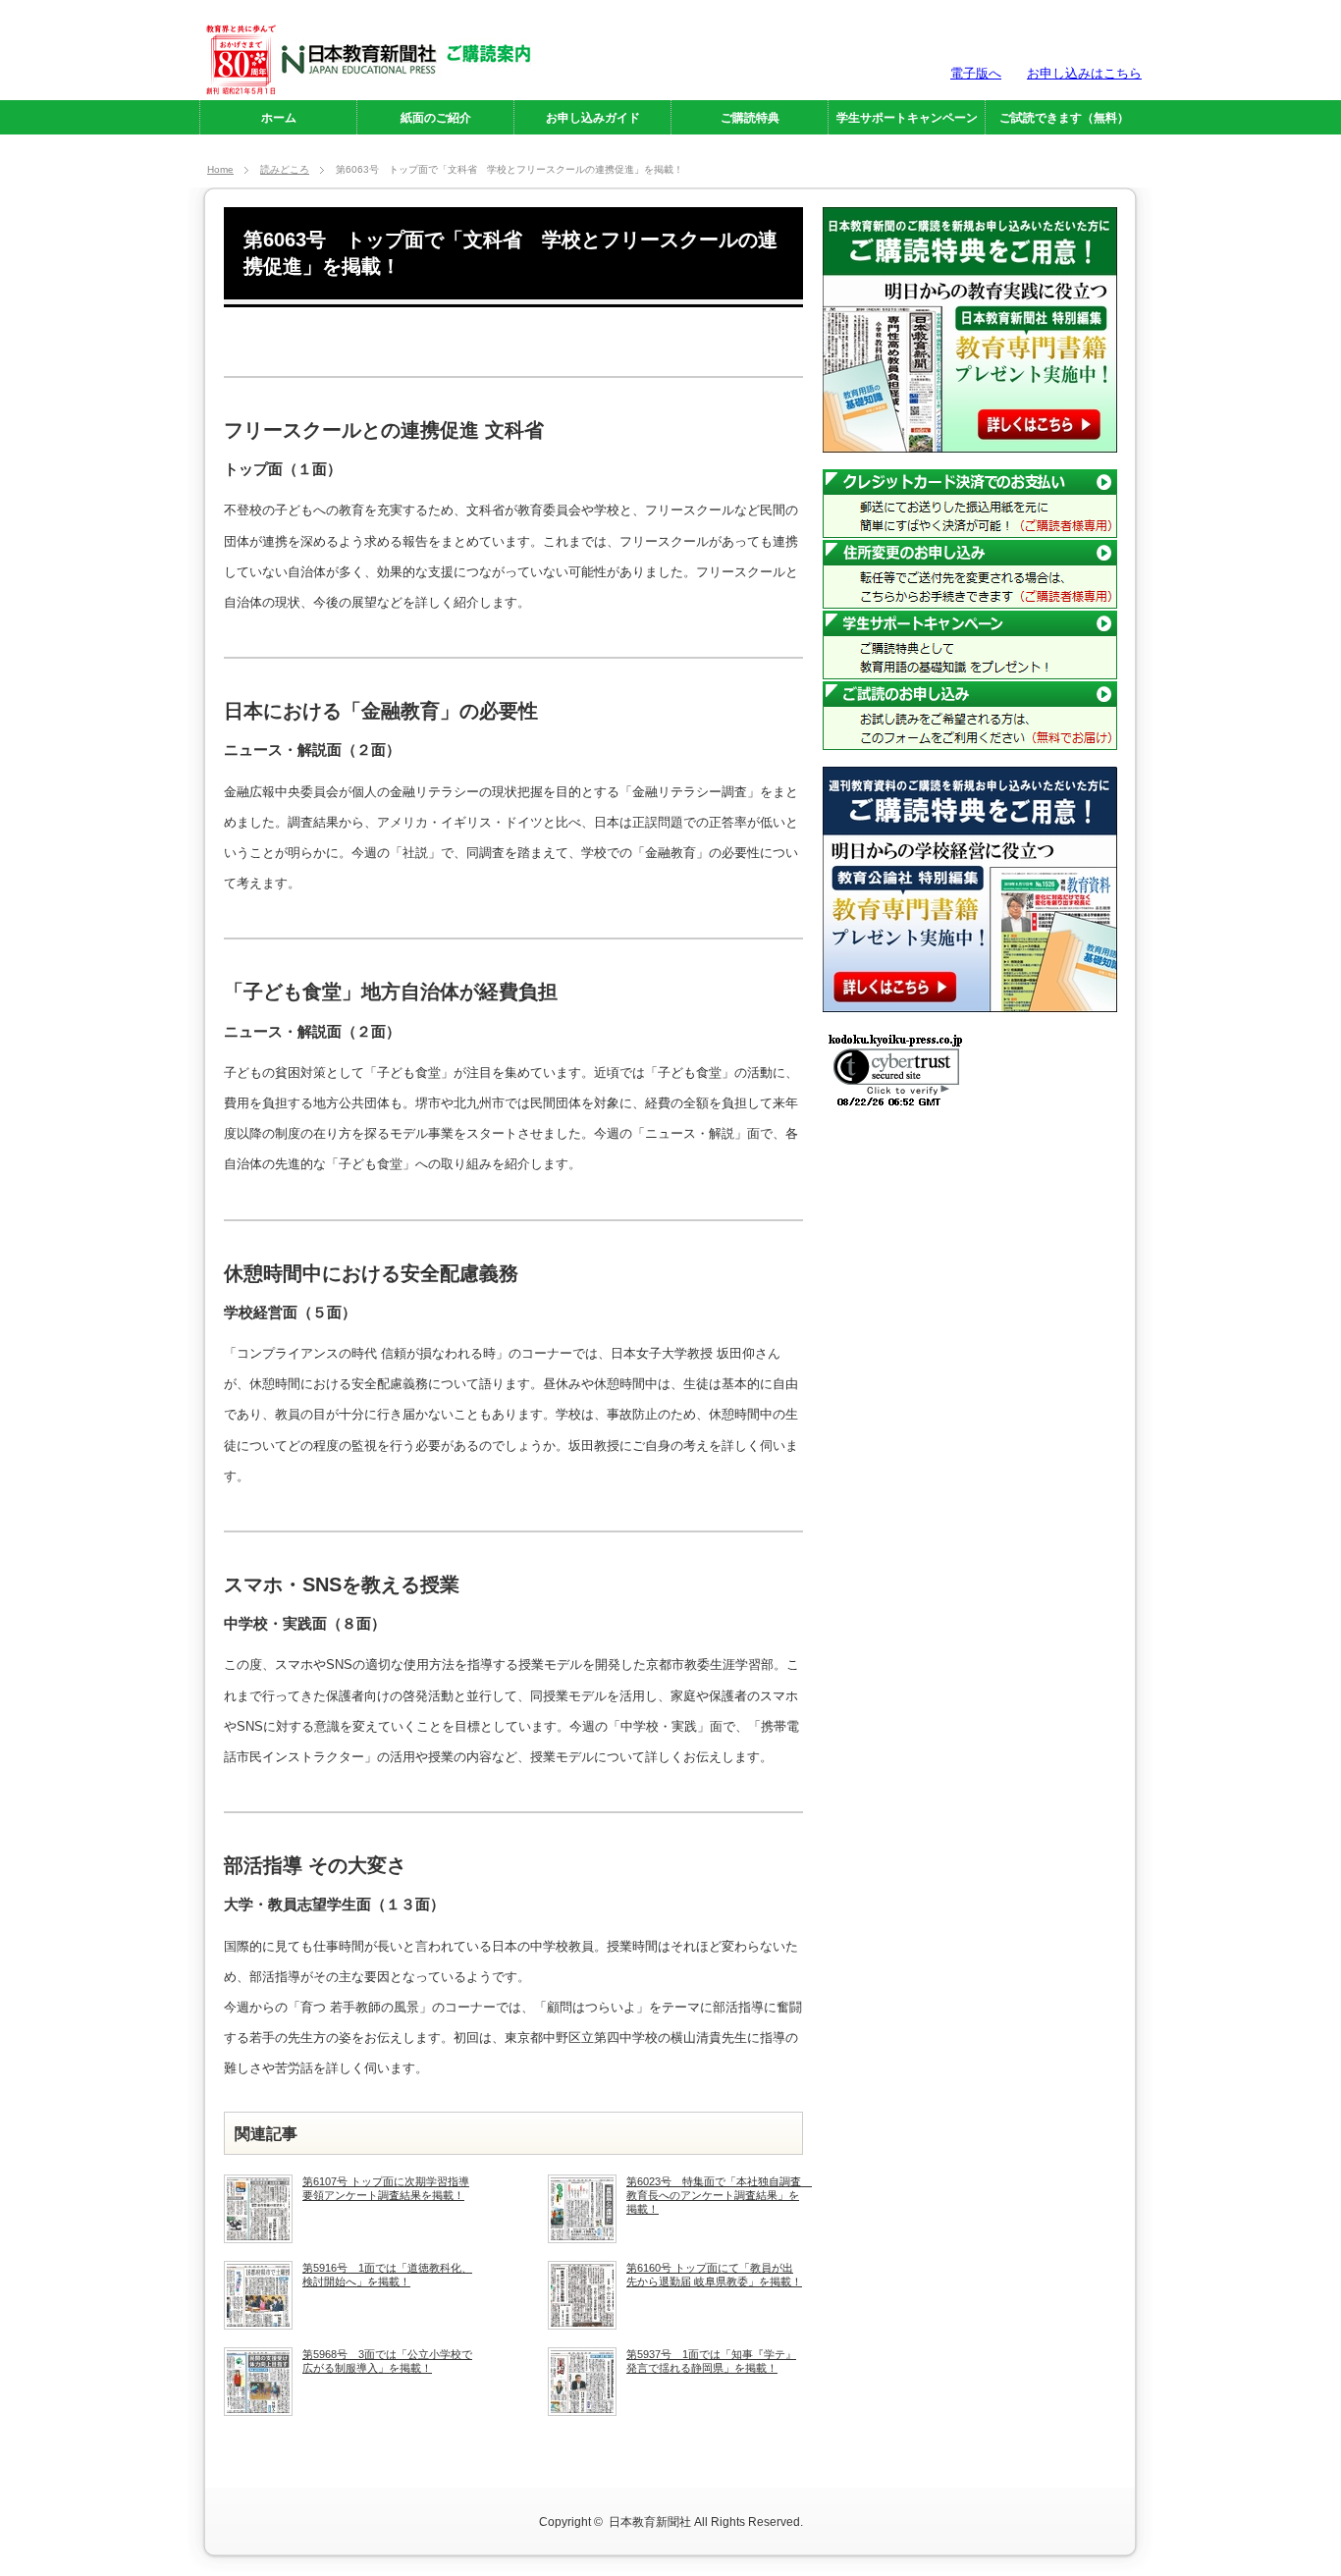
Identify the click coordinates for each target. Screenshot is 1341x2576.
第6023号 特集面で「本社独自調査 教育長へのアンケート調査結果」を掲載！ (715, 2196)
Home (220, 169)
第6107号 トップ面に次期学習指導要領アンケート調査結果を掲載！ (386, 2188)
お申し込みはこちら (1084, 73)
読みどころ (285, 169)
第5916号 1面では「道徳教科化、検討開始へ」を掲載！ (387, 2275)
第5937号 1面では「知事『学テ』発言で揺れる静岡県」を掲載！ (711, 2361)
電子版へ (976, 73)
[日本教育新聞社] (367, 86)
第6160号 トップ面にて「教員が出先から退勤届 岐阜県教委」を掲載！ (714, 2275)
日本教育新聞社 (650, 2522)
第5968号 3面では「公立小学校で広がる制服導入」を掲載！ (387, 2361)
